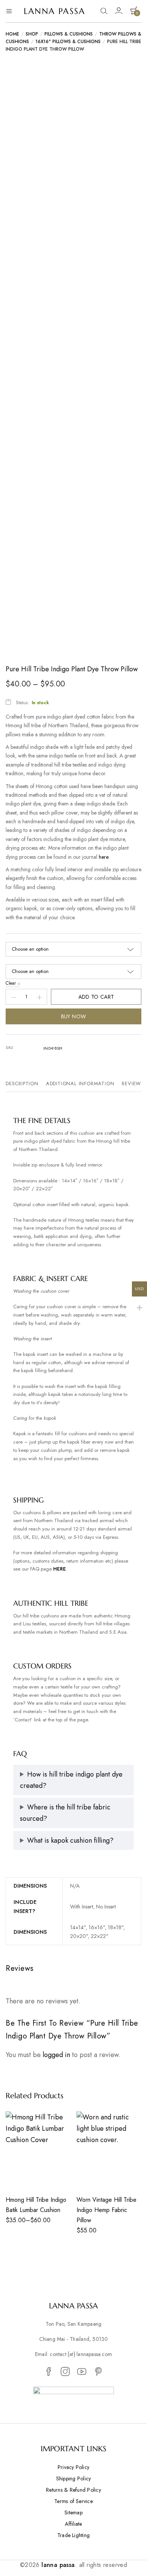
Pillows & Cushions (69, 34)
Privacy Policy (73, 2467)
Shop (32, 34)
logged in (56, 2055)
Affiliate (73, 2524)
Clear (11, 983)
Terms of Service (73, 2501)
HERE (60, 1569)
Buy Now (74, 1016)
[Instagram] (65, 2372)
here (103, 857)
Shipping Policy (74, 2478)
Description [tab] (22, 1084)
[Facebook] (49, 2372)
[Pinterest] (98, 2372)
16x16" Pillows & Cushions (68, 42)
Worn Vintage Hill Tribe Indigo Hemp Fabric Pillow (106, 2210)
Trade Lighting (73, 2535)
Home (12, 34)
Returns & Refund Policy (73, 2490)
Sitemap (73, 2512)
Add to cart (96, 997)
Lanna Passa (54, 11)
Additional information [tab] (80, 1084)
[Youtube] (82, 2372)
